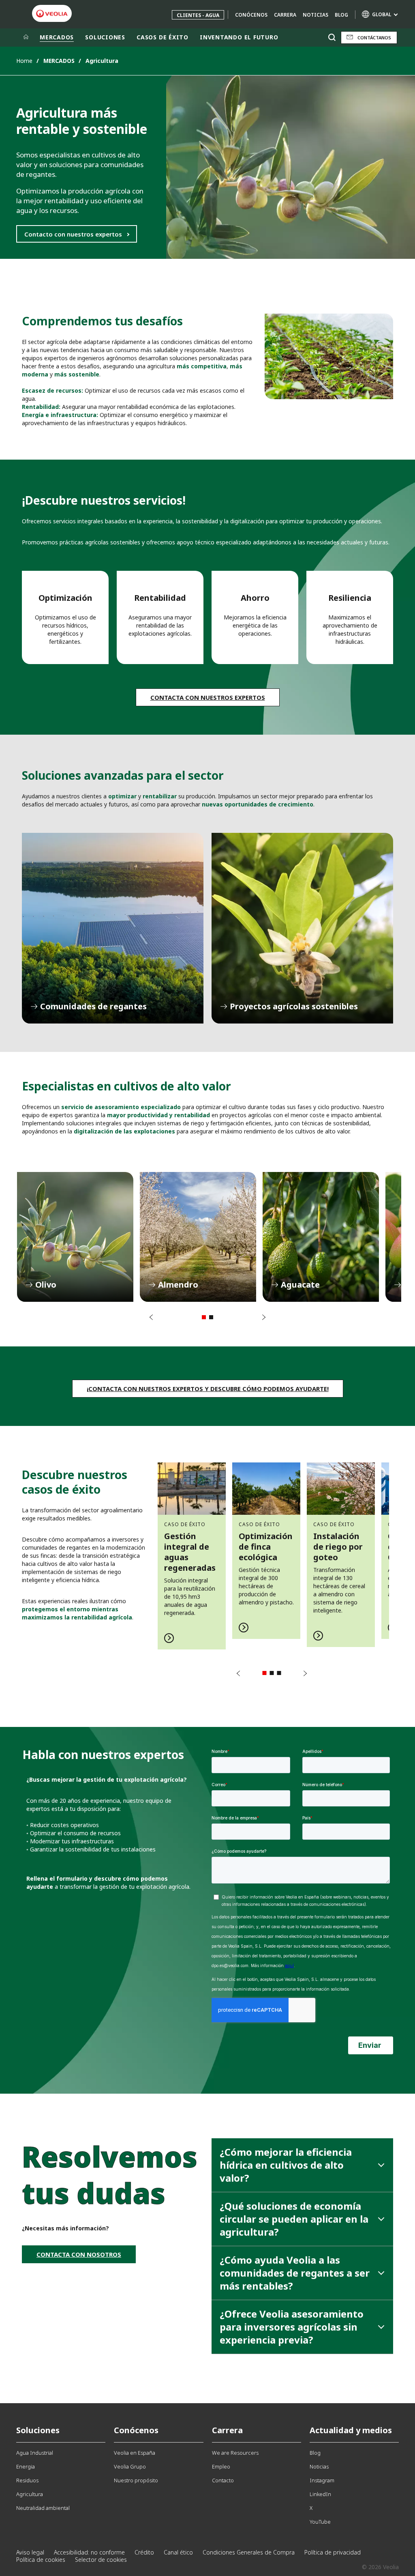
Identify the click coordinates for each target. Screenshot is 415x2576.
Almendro (198, 1237)
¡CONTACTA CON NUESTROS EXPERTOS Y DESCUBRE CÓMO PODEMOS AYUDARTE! (208, 1389)
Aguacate (321, 1237)
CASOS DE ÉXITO (163, 37)
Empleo (221, 2466)
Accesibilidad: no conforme (89, 2552)
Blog (341, 15)
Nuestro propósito (136, 2480)
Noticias (316, 15)
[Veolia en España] (52, 14)
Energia (26, 2466)
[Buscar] (332, 38)
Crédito (144, 2552)
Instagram (322, 2480)
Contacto (223, 2480)
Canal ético (178, 2552)
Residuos (27, 2480)
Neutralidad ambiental (43, 2508)
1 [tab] (204, 1317)
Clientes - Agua (198, 15)
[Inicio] (26, 37)
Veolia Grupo (130, 2466)
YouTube (320, 2522)
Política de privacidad (333, 2552)
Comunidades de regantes (113, 928)
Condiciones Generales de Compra (249, 2552)
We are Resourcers (235, 2453)
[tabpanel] (75, 1237)
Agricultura (30, 2494)
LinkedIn (320, 2494)
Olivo (75, 1237)
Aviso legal (30, 2552)
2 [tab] (211, 1317)
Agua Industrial (35, 2453)
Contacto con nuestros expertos (73, 234)
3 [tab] (279, 1673)
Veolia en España (135, 2453)
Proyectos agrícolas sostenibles (302, 928)
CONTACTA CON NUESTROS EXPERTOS (208, 697)
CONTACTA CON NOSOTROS (79, 2254)
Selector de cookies (101, 2560)
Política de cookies (41, 2560)
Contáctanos (374, 38)
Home (24, 61)
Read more (192, 1551)
